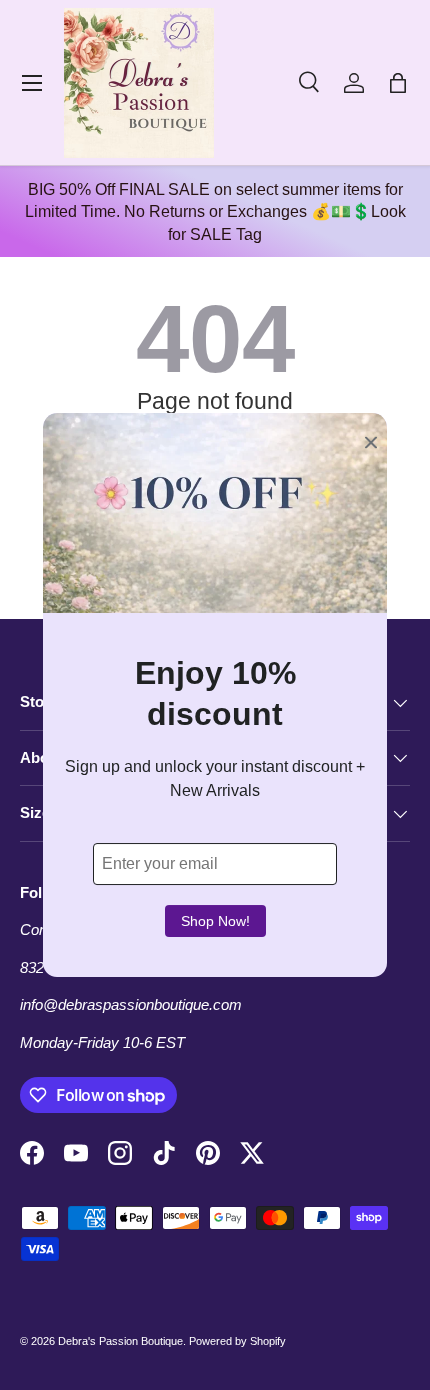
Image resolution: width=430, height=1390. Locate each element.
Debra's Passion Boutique (120, 1341)
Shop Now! (215, 921)
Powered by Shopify (237, 1341)
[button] (398, 83)
